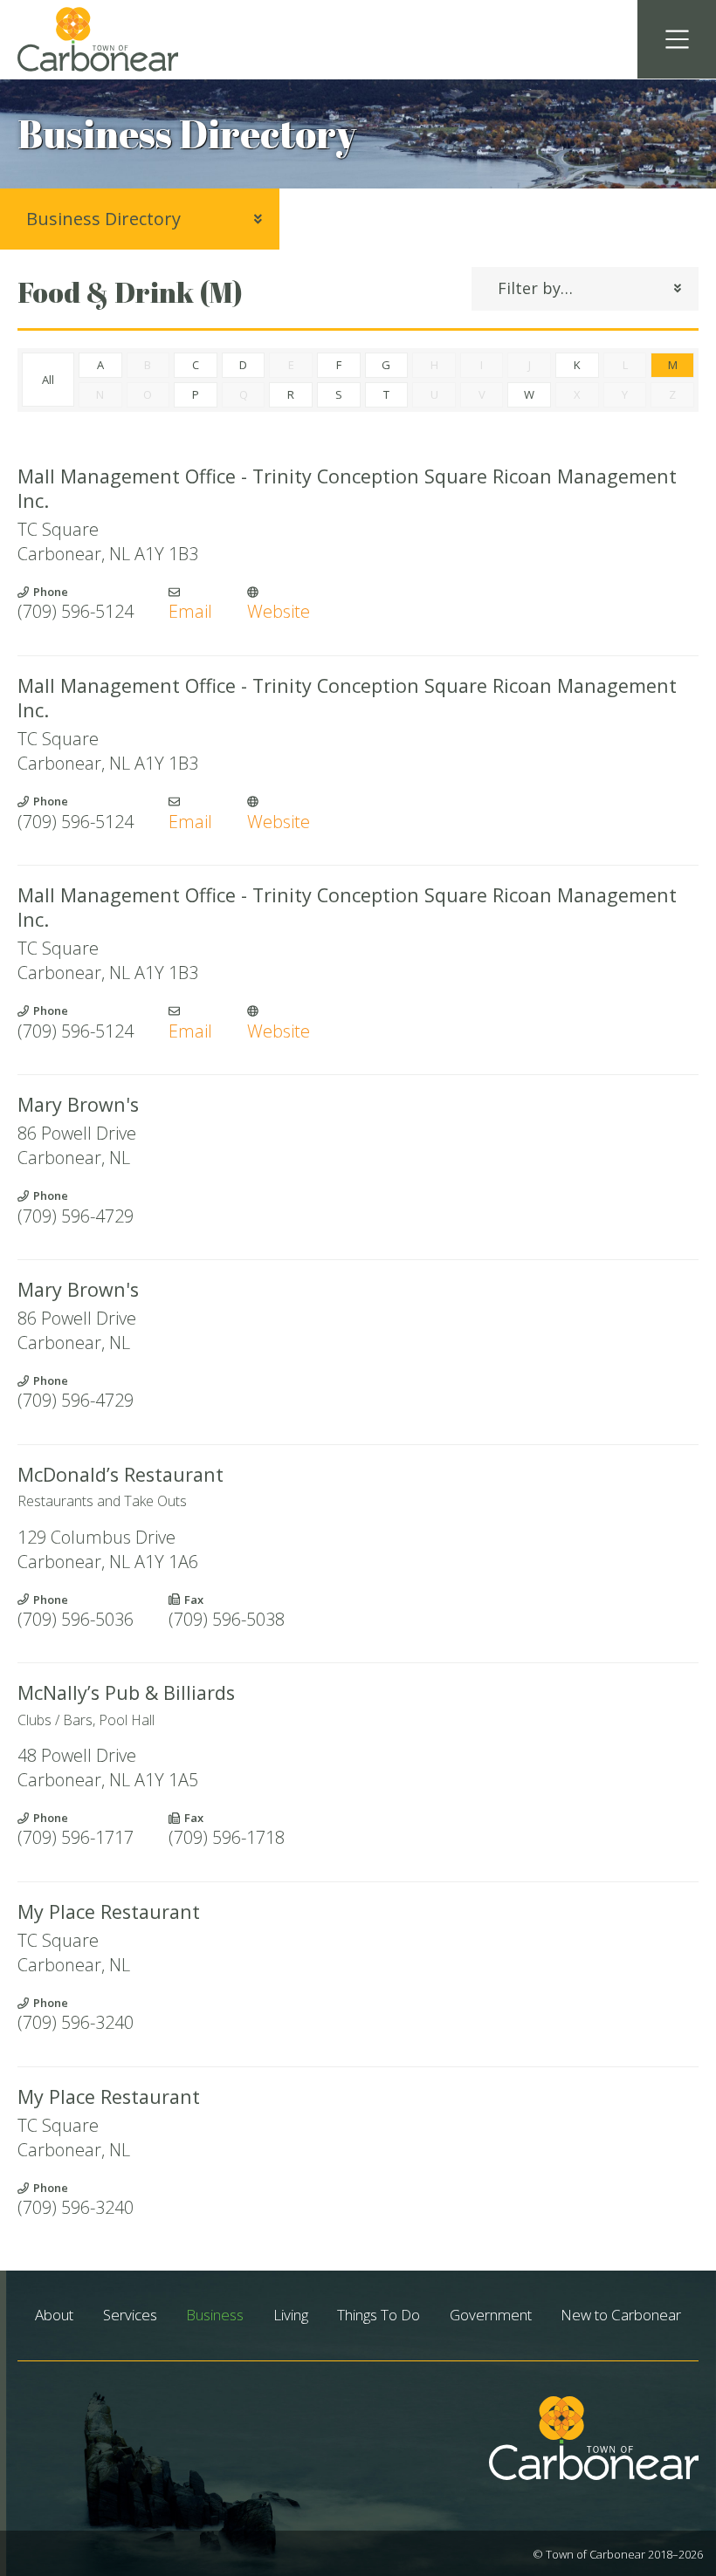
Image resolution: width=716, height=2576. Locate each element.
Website (279, 611)
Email (190, 611)
